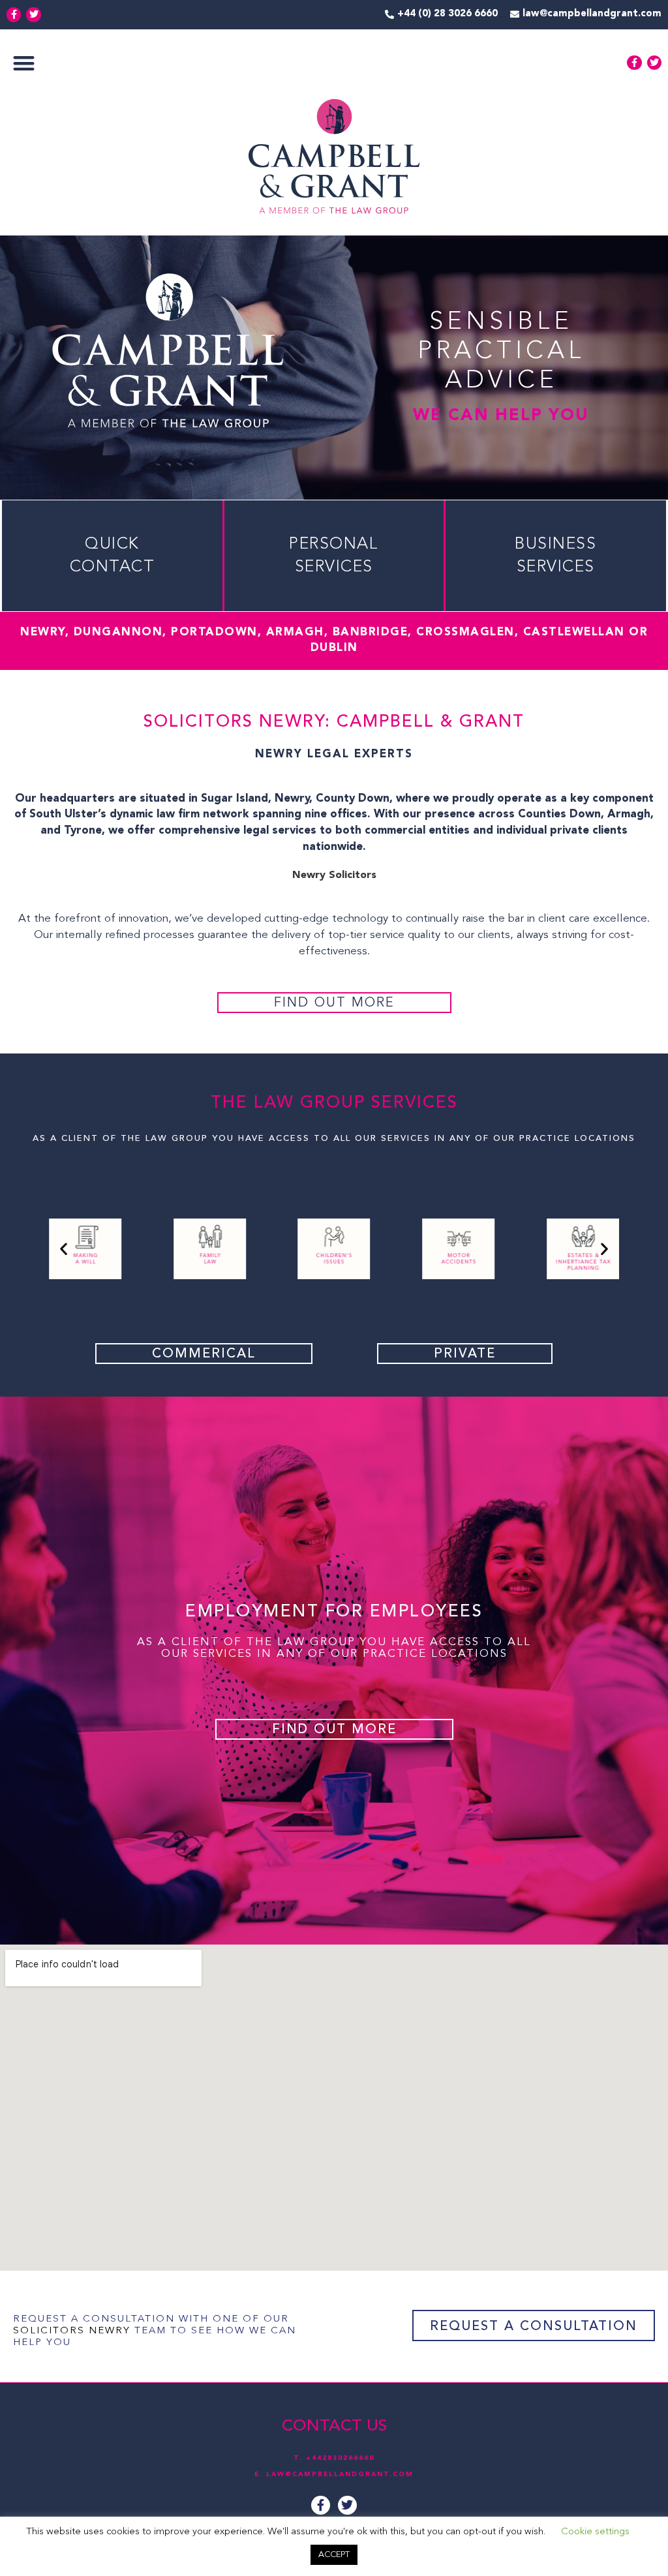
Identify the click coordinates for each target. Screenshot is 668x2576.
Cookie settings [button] (595, 2532)
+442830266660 (340, 2458)
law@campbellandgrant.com (340, 2474)
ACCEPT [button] (334, 2555)
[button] (24, 63)
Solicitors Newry (72, 2331)
